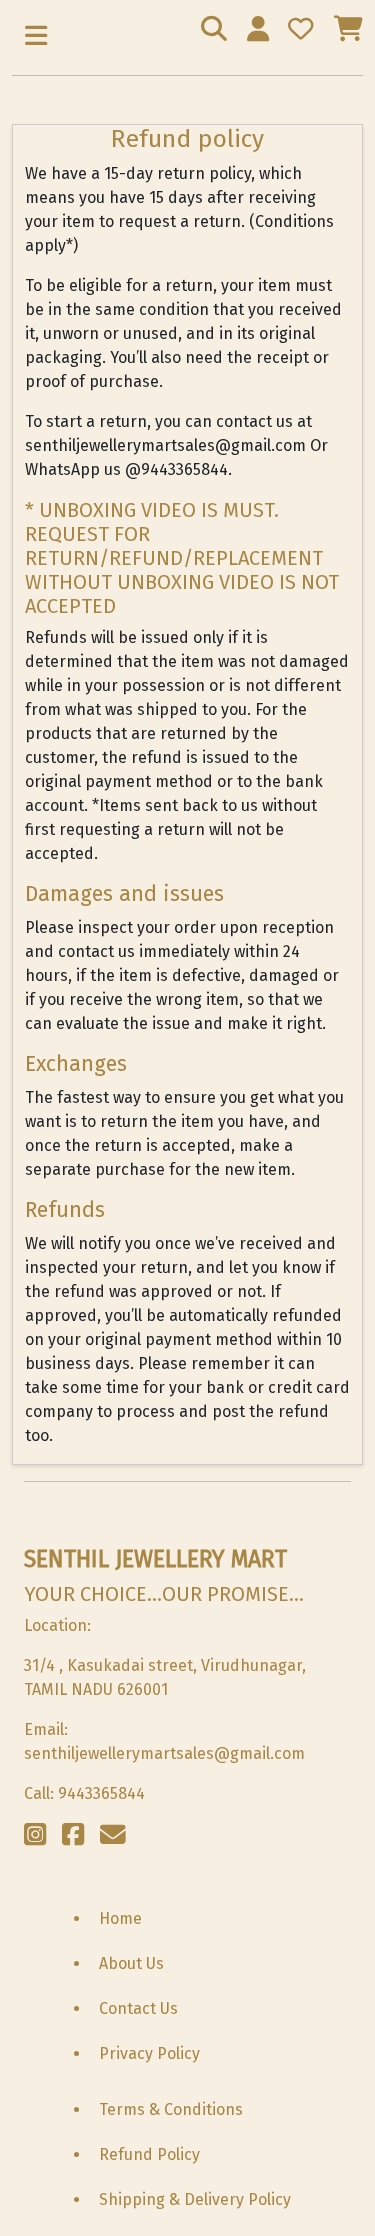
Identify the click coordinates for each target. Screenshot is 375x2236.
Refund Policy (149, 2154)
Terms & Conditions (171, 2109)
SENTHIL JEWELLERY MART (155, 1559)
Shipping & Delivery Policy (195, 2199)
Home (120, 1918)
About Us (131, 1963)
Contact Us (138, 2008)
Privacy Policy (149, 2053)
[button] (36, 37)
